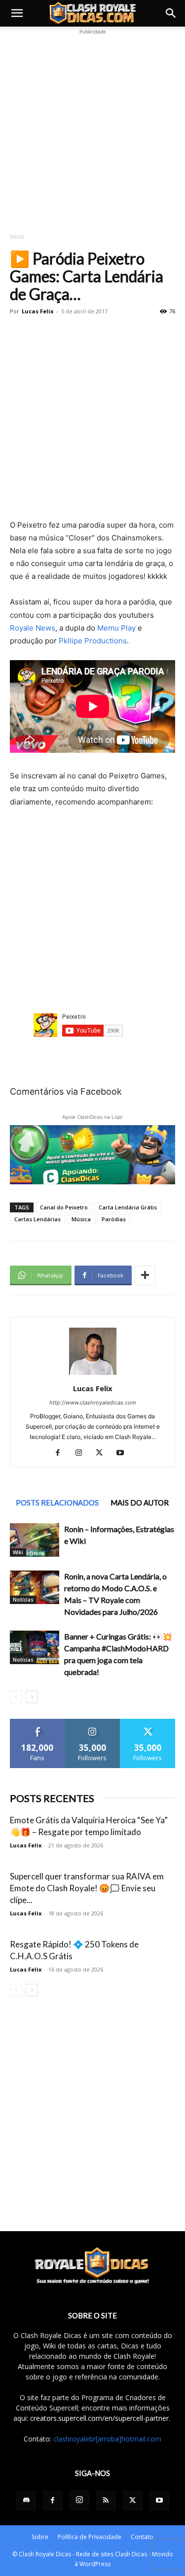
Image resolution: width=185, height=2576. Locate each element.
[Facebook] (61, 1453)
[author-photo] (93, 1375)
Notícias (23, 1600)
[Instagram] (82, 1453)
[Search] (171, 13)
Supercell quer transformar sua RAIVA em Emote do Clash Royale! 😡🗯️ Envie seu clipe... (87, 1888)
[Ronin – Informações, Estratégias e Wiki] (35, 1540)
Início (17, 237)
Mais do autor (140, 1503)
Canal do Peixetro (64, 1207)
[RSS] (106, 2501)
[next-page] (32, 1697)
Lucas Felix (37, 311)
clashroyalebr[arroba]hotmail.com (107, 2439)
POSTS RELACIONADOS (57, 1503)
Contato (142, 2537)
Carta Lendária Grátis (128, 1207)
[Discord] (26, 2501)
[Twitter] (103, 1453)
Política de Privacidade (90, 2537)
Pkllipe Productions (93, 641)
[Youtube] (124, 1453)
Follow (92, 1723)
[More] (145, 1275)
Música (81, 1219)
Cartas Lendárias (37, 1219)
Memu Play (116, 628)
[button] (17, 13)
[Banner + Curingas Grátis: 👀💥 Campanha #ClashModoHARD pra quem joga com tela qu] (35, 1648)
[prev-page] (16, 1697)
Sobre (40, 2537)
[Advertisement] (92, 129)
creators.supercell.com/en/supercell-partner (99, 2418)
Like (38, 1723)
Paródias (114, 1219)
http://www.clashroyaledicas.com (93, 1403)
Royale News (33, 628)
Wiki (18, 1552)
